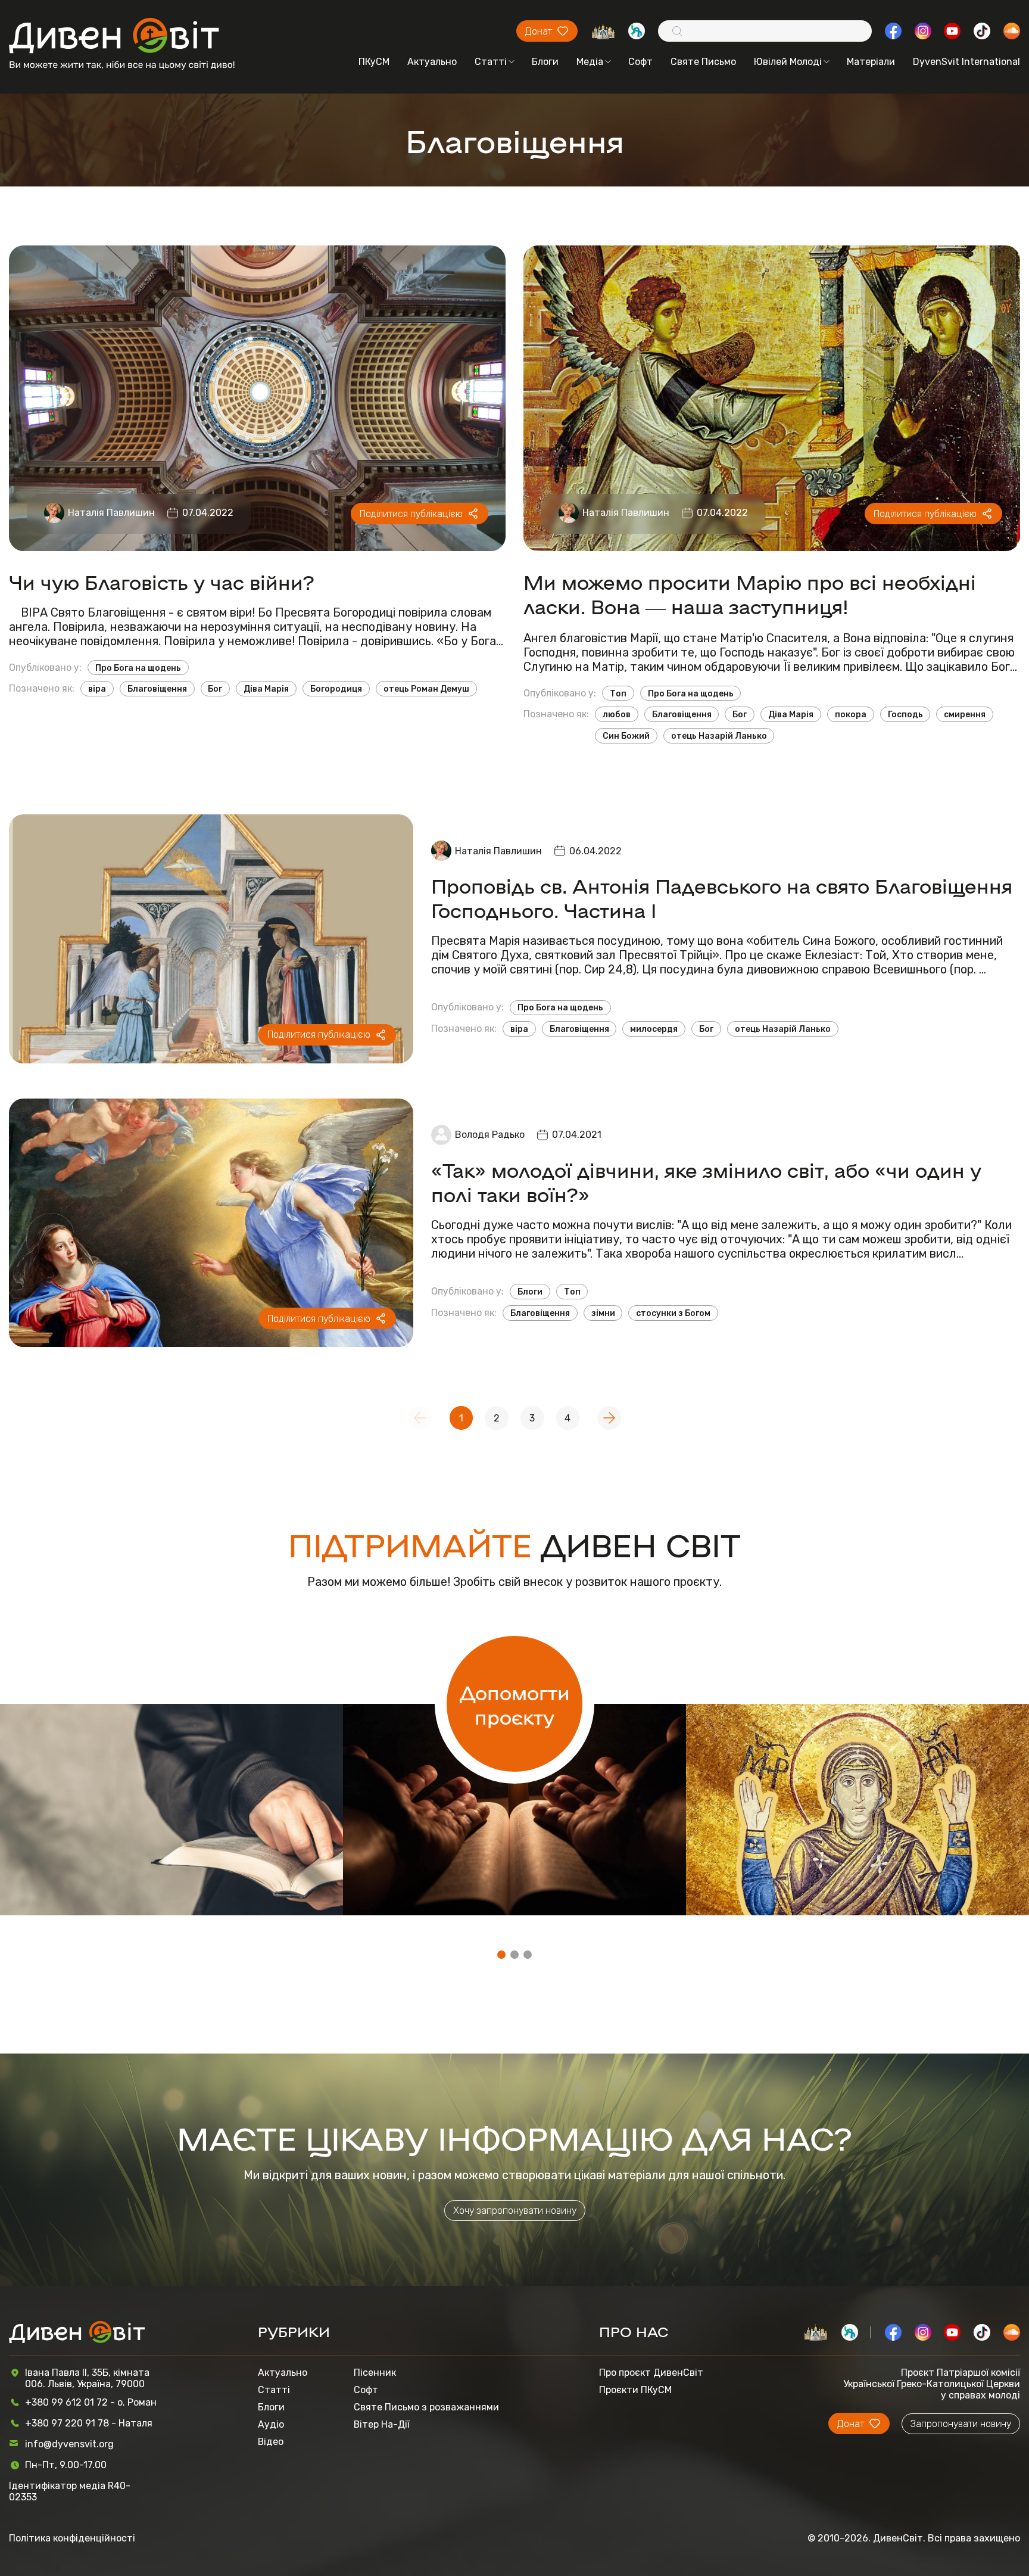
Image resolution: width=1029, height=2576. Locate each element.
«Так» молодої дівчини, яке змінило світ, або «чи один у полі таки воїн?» (706, 1181)
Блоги (545, 62)
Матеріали (871, 62)
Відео (271, 2442)
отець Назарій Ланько (719, 736)
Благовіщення (157, 689)
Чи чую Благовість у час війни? (162, 581)
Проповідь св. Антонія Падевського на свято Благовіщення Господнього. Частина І (722, 897)
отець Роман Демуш (426, 689)
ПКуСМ (374, 62)
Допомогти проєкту (515, 1704)
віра (97, 689)
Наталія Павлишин (111, 513)
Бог (215, 689)
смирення (965, 714)
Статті (491, 62)
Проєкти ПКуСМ (635, 2390)
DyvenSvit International (966, 62)
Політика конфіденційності (72, 2538)
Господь (905, 714)
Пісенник (375, 2373)
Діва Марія (266, 689)
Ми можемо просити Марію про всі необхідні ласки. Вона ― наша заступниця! (750, 593)
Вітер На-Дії (382, 2424)
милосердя (654, 1029)
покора (851, 714)
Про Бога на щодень (138, 668)
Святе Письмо (703, 62)
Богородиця (336, 689)
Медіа (590, 62)
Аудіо (271, 2424)
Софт (640, 62)
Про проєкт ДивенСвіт (651, 2373)
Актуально (432, 62)
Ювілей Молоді (788, 62)
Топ (618, 693)
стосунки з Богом (673, 1313)
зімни (603, 1313)
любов (617, 714)
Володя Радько (490, 1135)
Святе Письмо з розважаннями (426, 2407)
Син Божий (626, 736)
